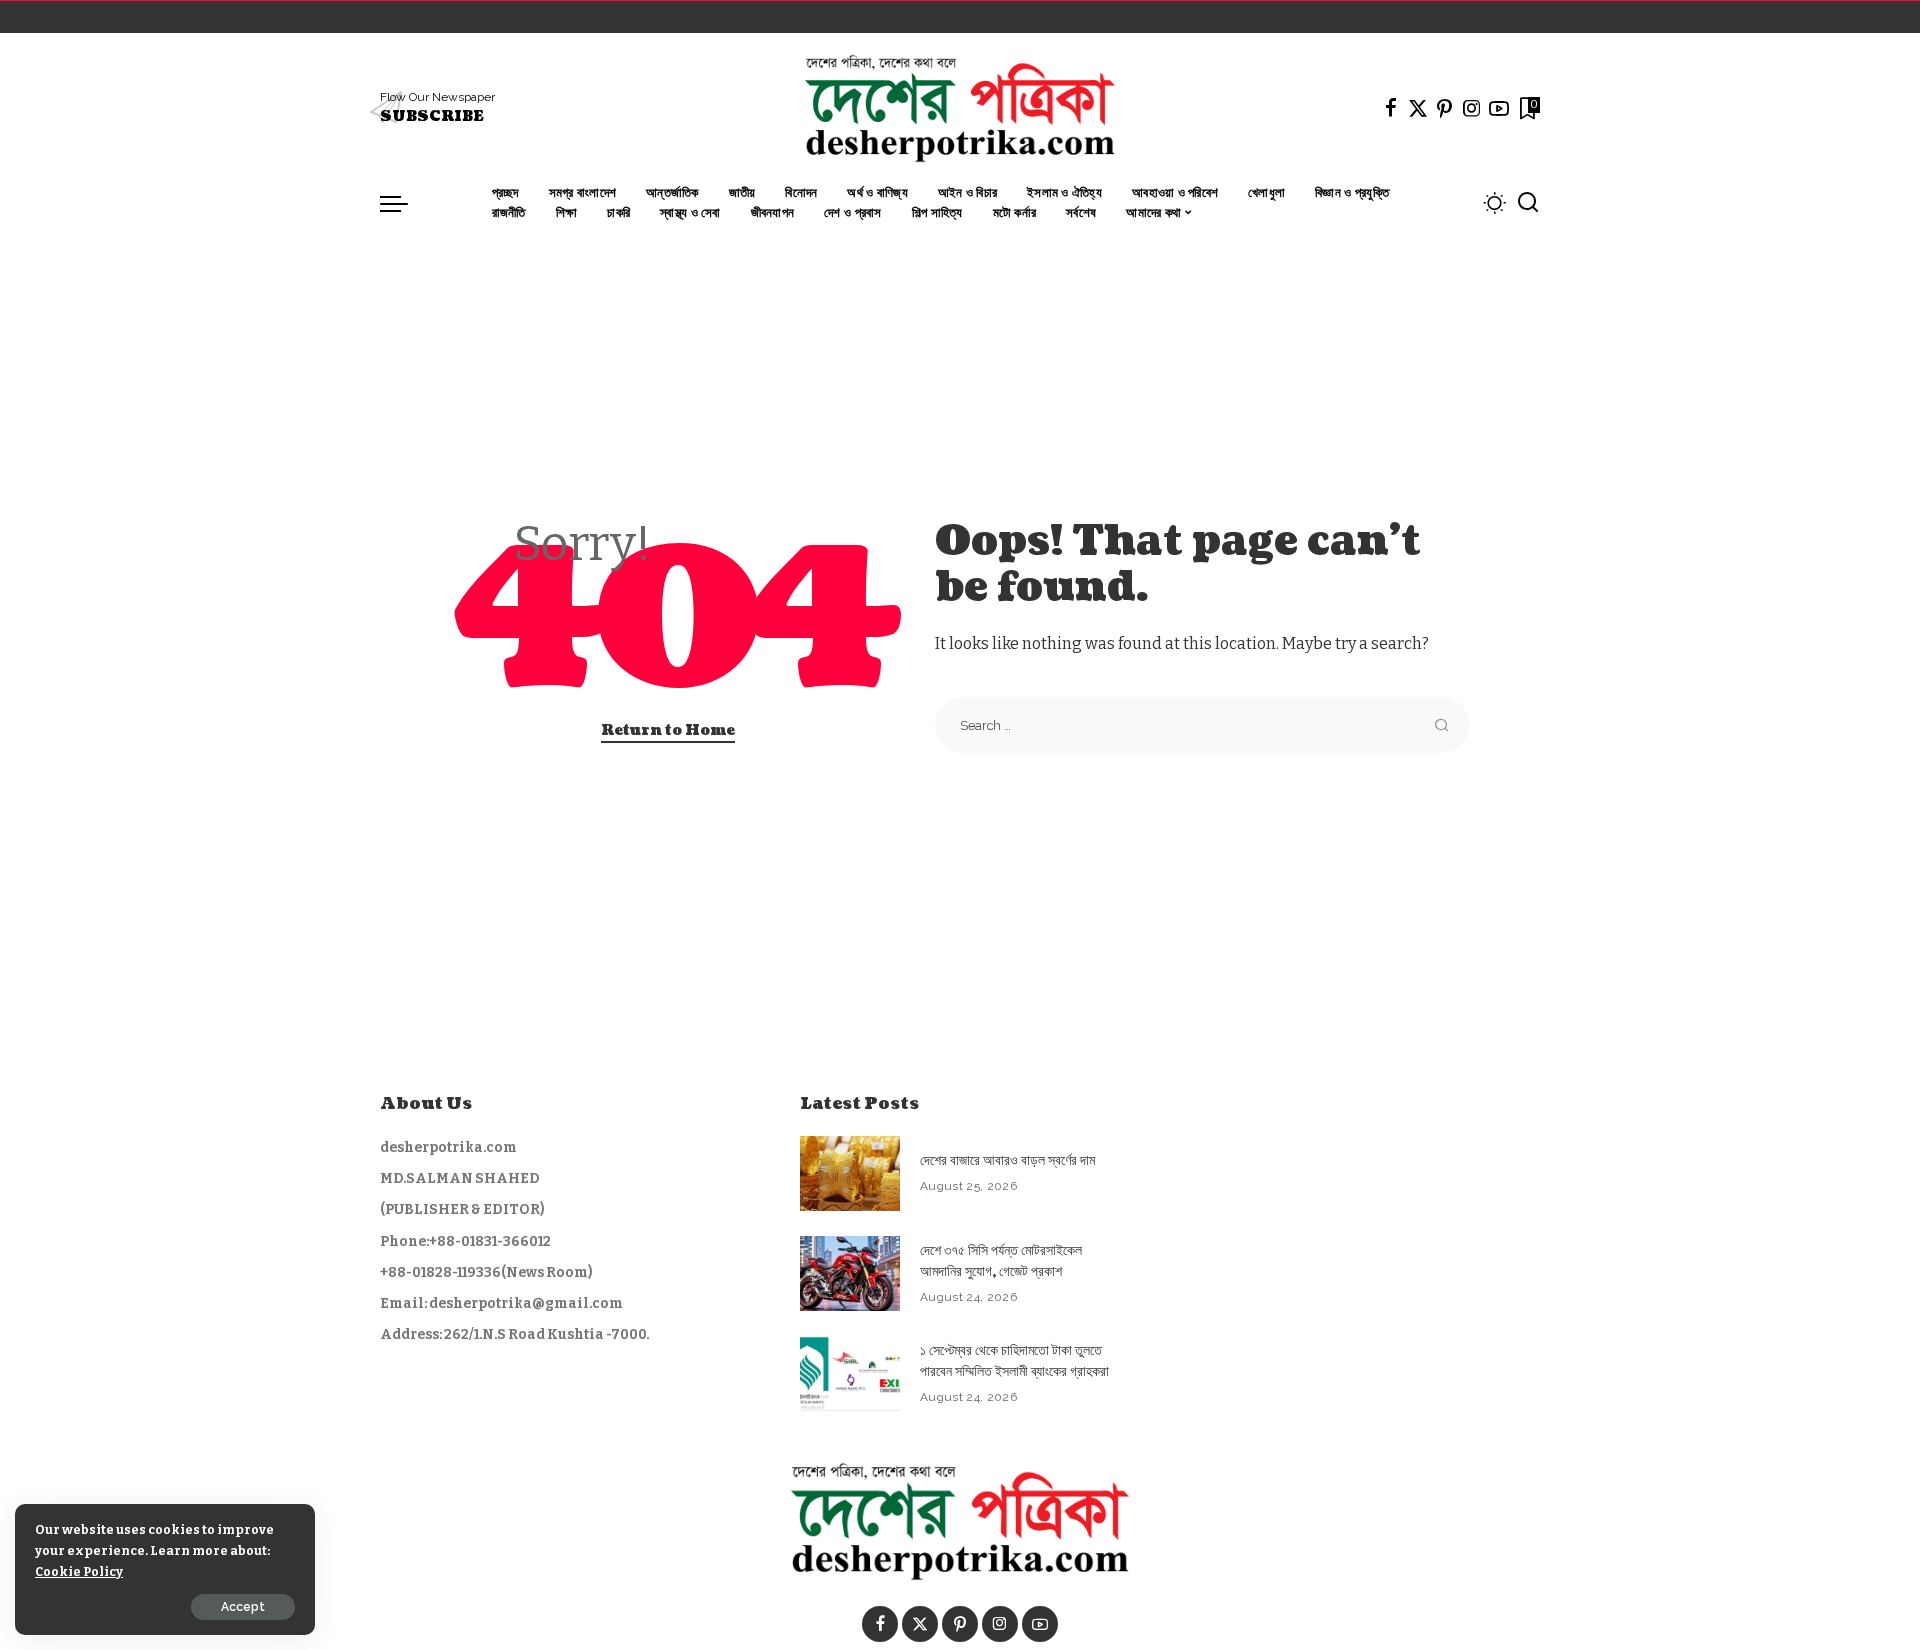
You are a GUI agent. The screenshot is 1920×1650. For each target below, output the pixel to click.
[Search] (1528, 203)
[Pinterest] (1445, 108)
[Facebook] (1391, 108)
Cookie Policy (79, 1571)
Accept (243, 1607)
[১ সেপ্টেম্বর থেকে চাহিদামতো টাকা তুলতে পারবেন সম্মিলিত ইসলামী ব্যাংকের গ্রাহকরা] (850, 1373)
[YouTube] (1499, 108)
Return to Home (668, 730)
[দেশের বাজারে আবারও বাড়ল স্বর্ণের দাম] (850, 1173)
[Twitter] (1418, 108)
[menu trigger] (404, 203)
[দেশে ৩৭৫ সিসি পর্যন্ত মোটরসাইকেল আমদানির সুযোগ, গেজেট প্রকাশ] (850, 1273)
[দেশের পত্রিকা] (959, 108)
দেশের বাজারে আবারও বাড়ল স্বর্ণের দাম (1007, 1160)
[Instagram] (1472, 108)
